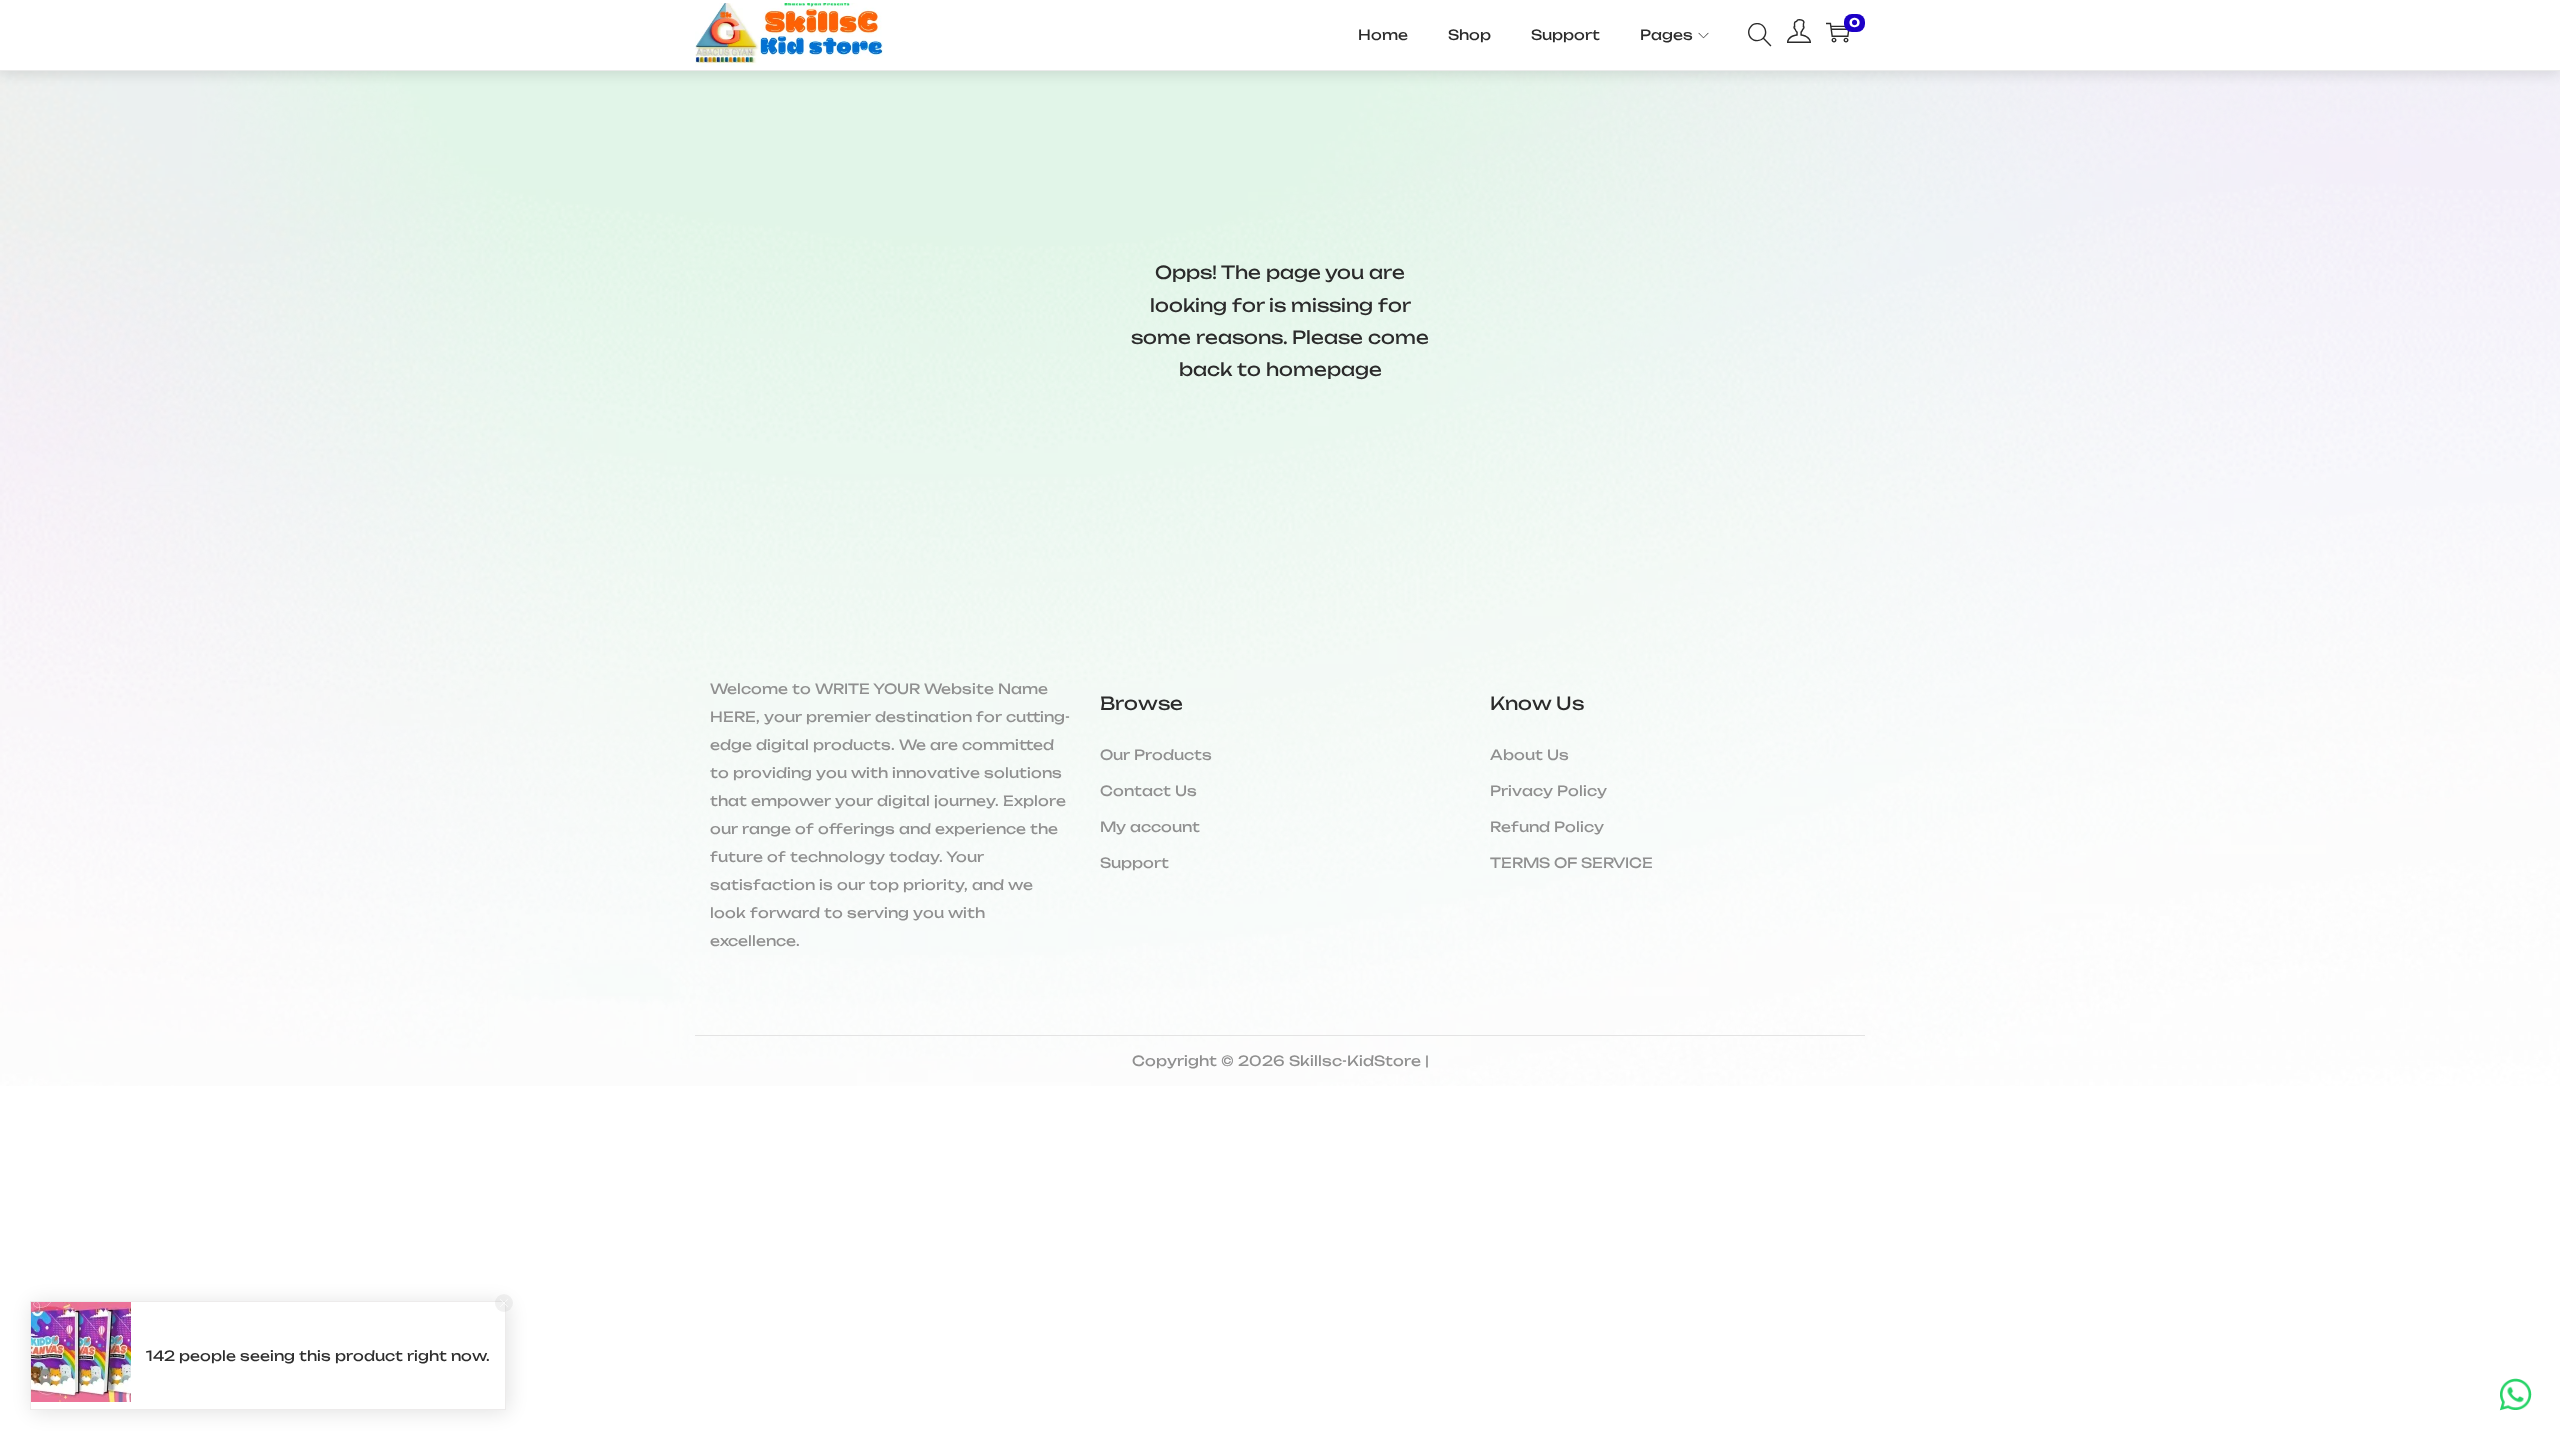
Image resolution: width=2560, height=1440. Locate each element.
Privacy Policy (1548, 790)
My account (1150, 826)
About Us (1529, 754)
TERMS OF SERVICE (1571, 862)
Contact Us (1148, 790)
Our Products (1156, 754)
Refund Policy (1547, 826)
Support (1134, 862)
